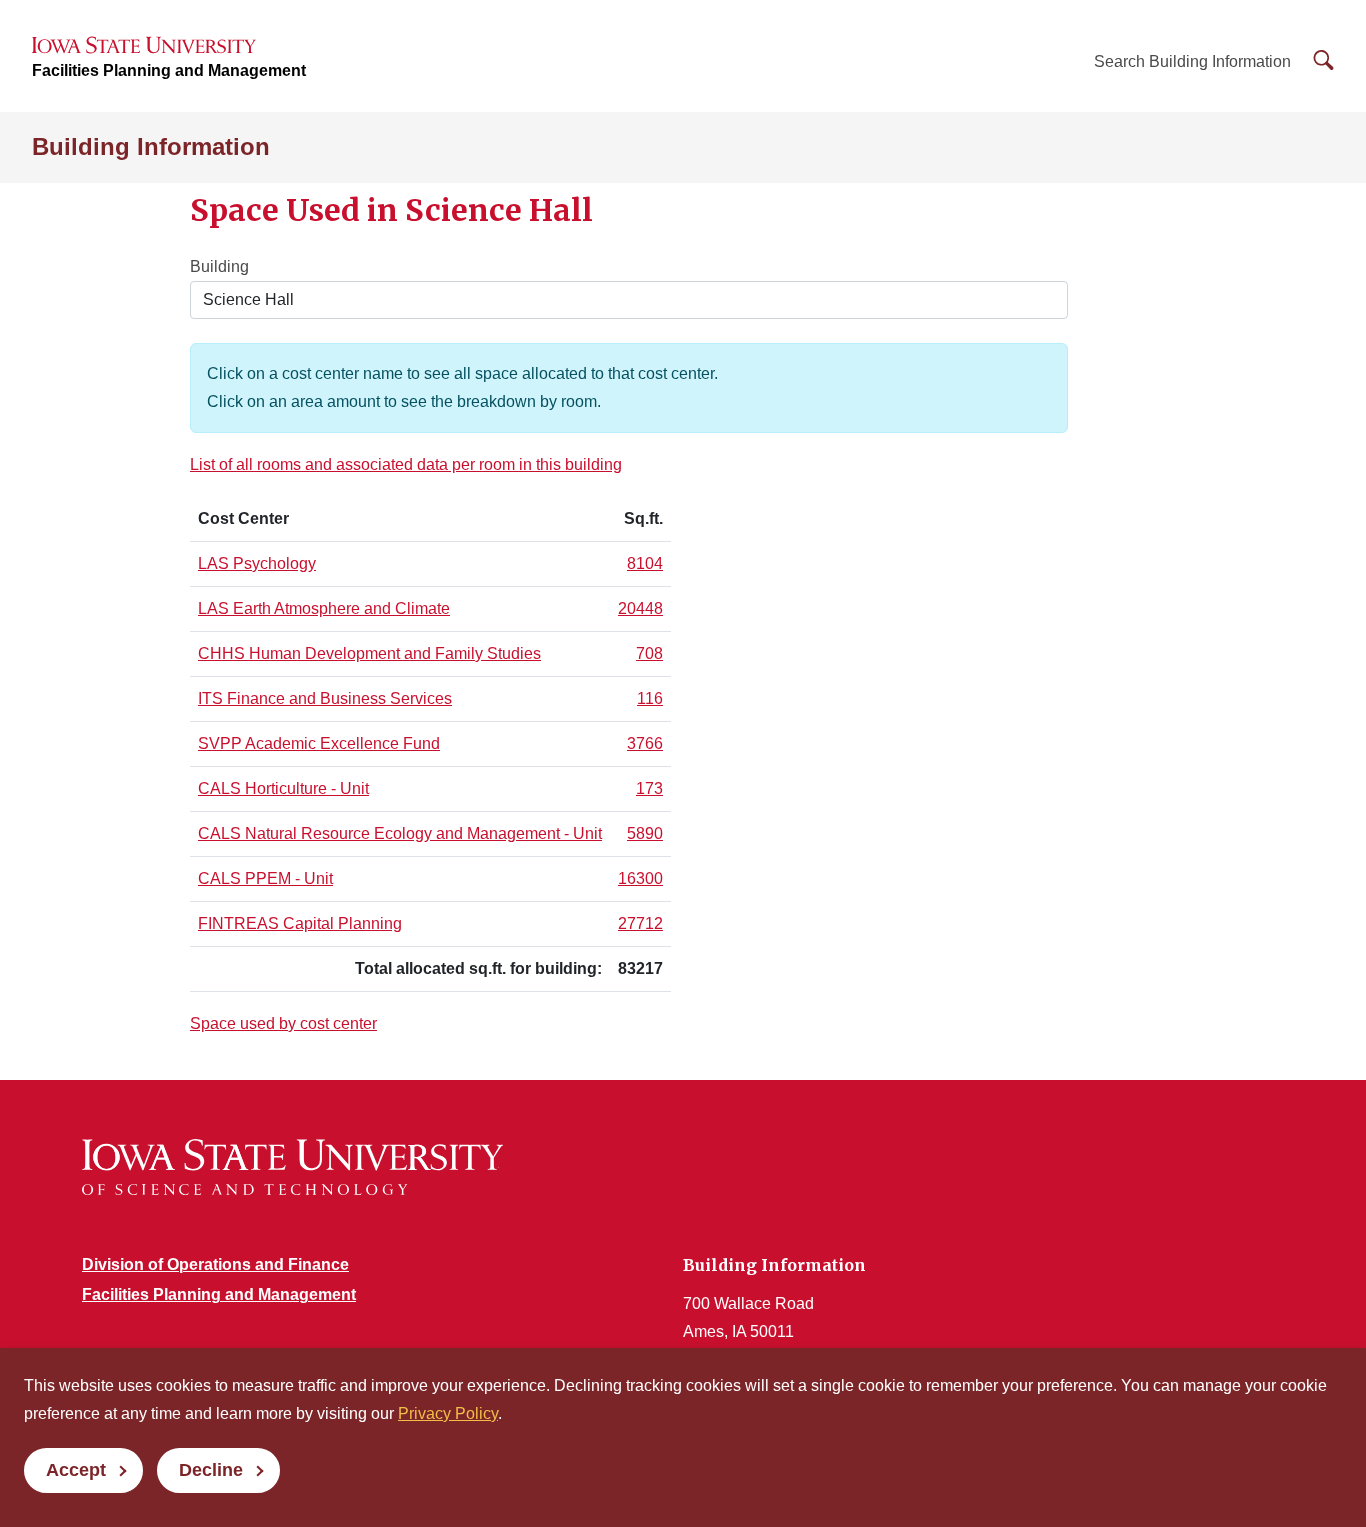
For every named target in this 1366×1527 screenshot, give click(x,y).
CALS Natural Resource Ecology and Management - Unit (400, 833)
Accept (76, 1470)
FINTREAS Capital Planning (300, 923)
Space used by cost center (283, 1023)
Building (219, 266)
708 (649, 653)
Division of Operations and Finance (215, 1264)
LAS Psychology (257, 563)
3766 (645, 743)
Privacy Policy (448, 1413)
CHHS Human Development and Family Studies (369, 653)
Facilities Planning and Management (169, 70)
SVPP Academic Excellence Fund (319, 743)
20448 (640, 608)
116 (650, 698)
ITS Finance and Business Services (325, 698)
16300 (640, 878)
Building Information (151, 146)
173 (649, 788)
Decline (211, 1470)
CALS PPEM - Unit (265, 878)
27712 (640, 923)
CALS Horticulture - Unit (283, 788)
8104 (645, 563)
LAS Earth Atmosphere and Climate (324, 608)
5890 (645, 833)
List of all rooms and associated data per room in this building (406, 464)
